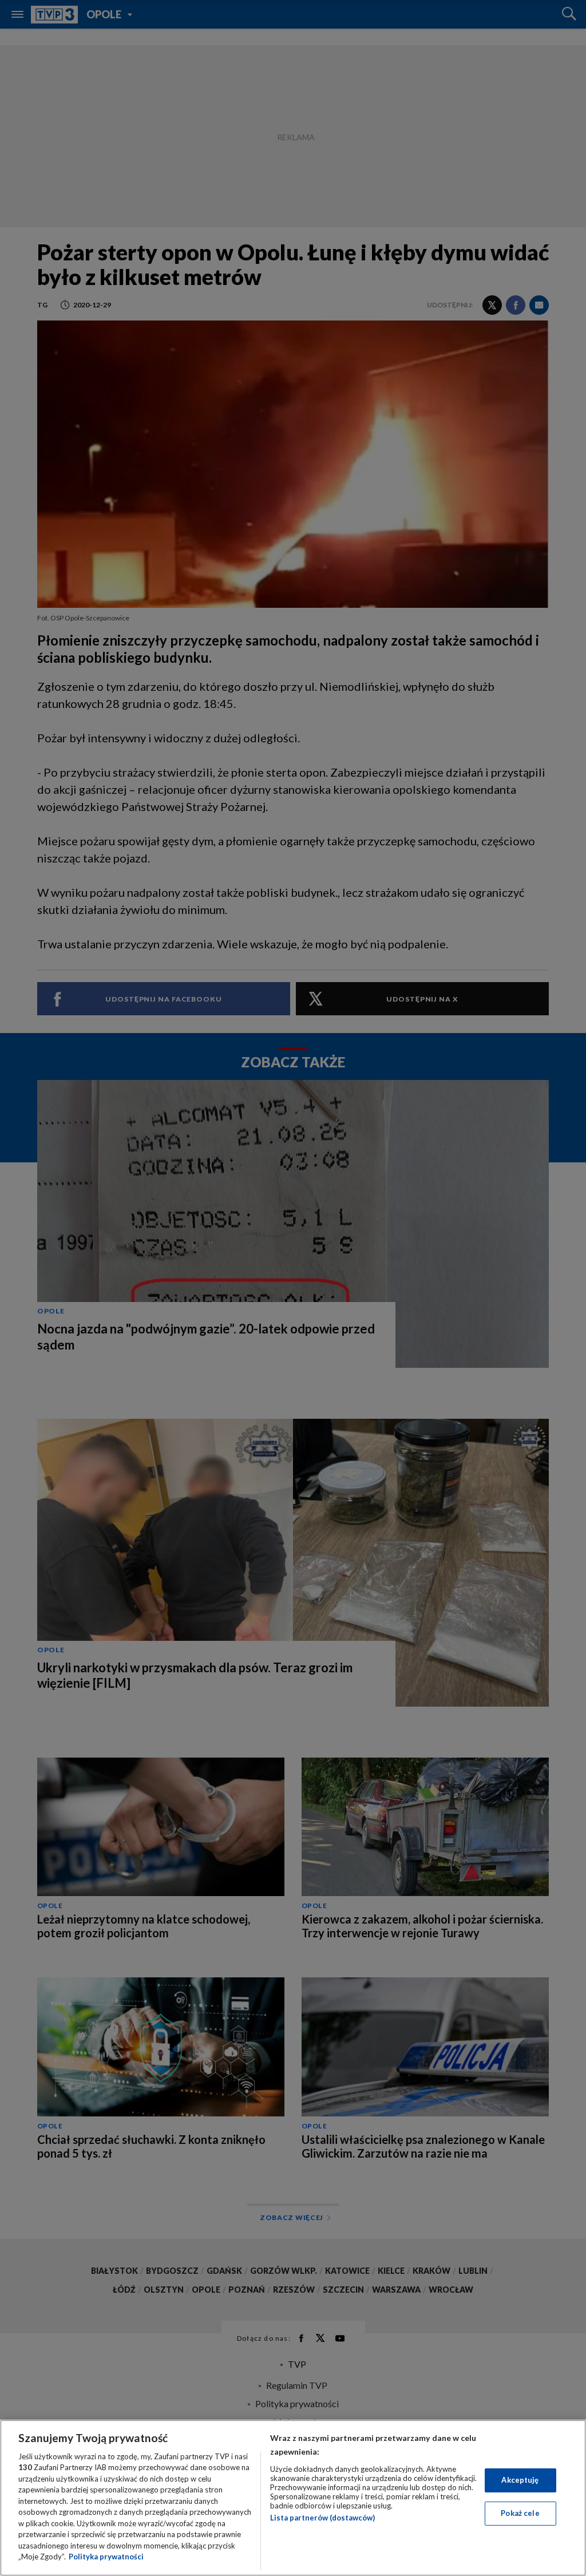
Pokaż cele (520, 2513)
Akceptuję (520, 2480)
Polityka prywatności (106, 2557)
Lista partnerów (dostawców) (322, 2518)
